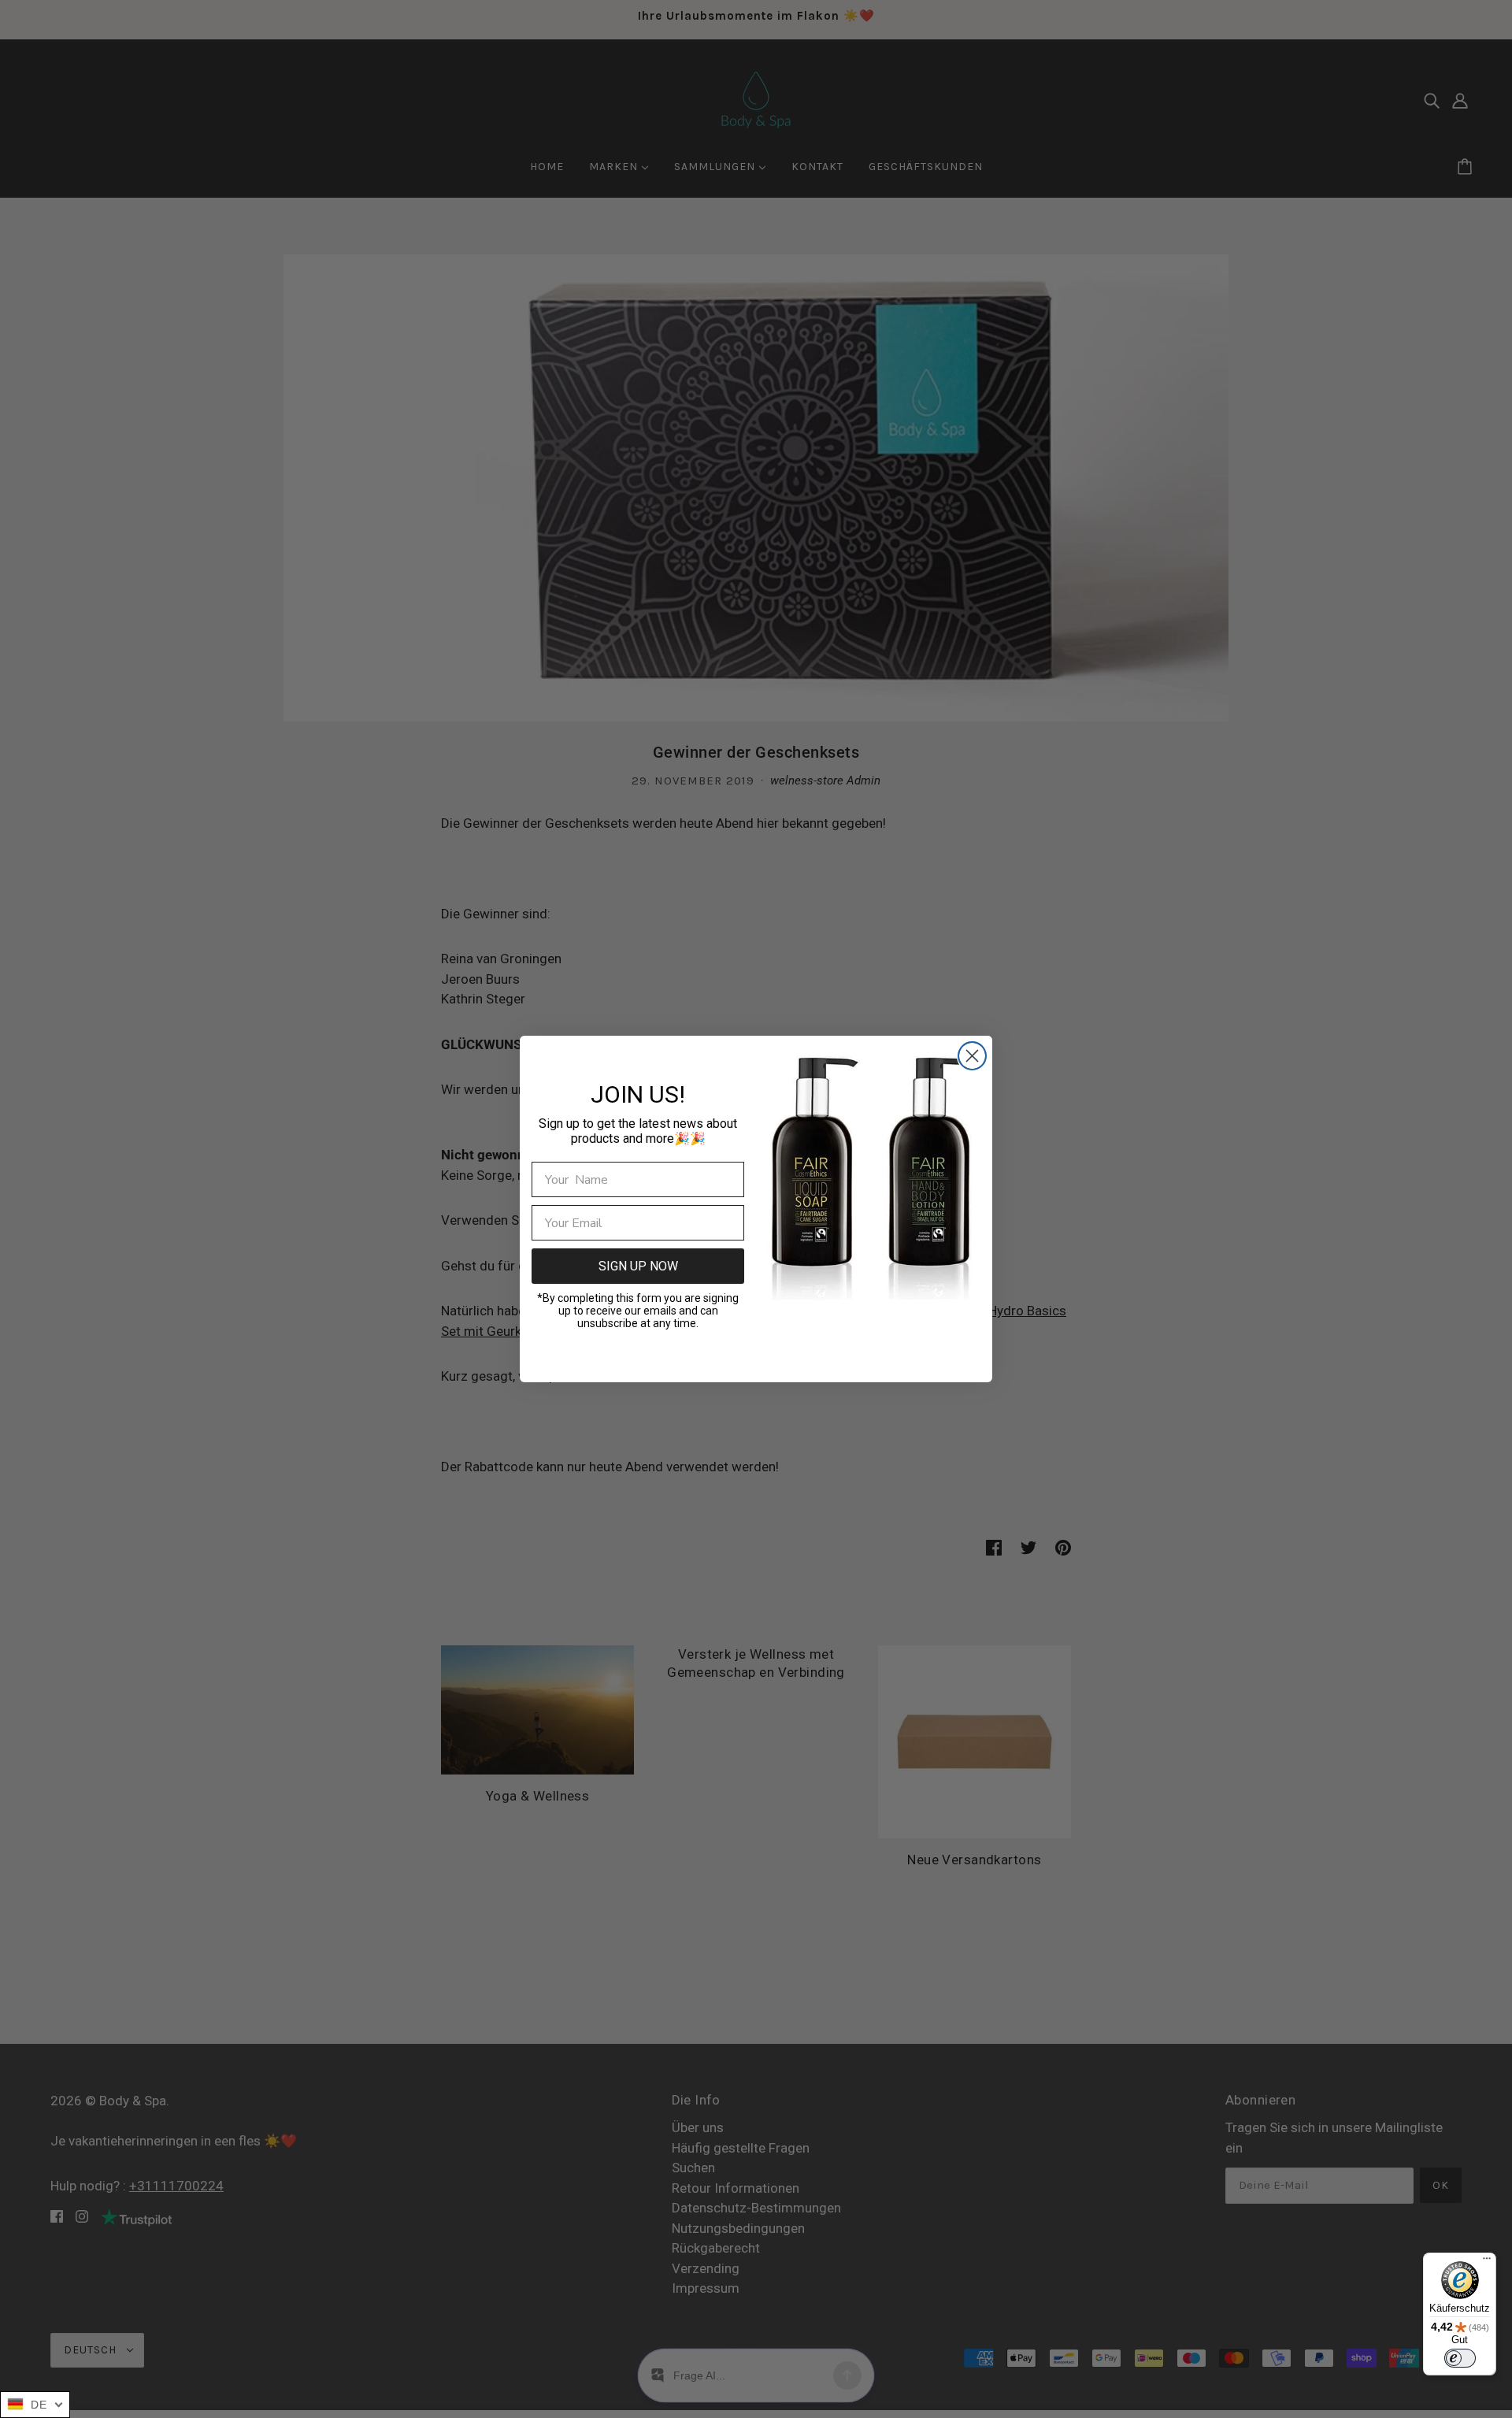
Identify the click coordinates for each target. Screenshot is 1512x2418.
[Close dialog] (972, 1056)
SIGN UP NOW (638, 1266)
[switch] (1460, 2358)
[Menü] (1487, 2262)
